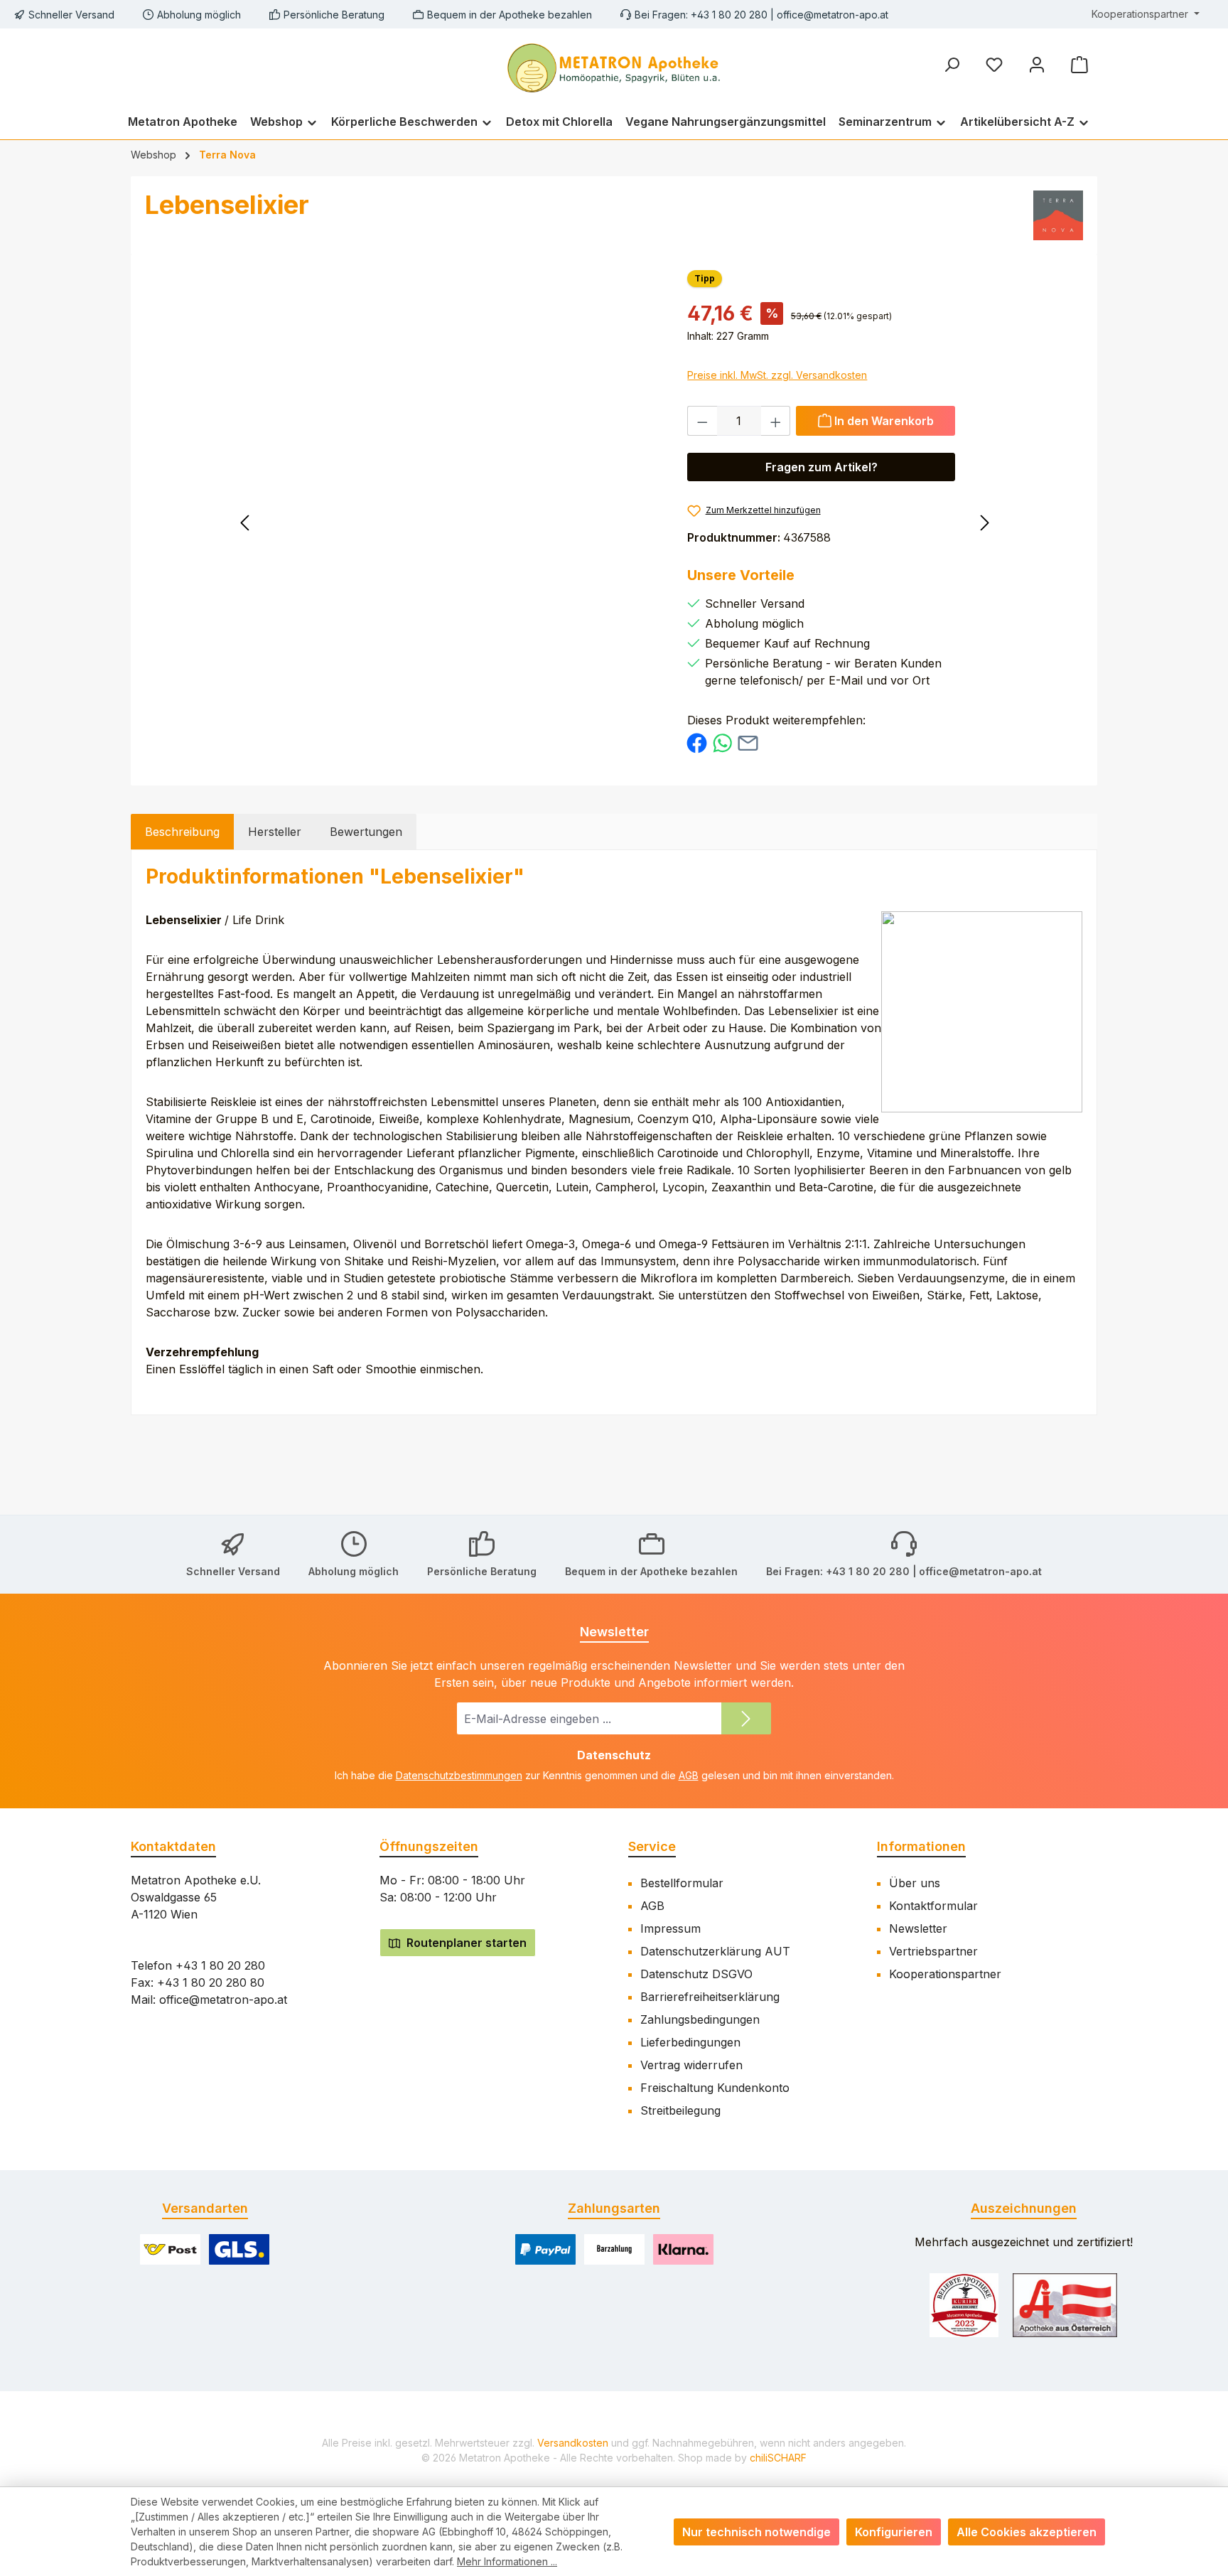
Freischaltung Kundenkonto (715, 2088)
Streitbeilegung (680, 2110)
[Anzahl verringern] (702, 421)
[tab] (182, 832)
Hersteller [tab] (275, 832)
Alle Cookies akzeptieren (1027, 2532)
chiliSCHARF (778, 2458)
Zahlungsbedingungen (700, 2019)
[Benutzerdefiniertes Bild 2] (1065, 2305)
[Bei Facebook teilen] (697, 742)
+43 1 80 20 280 (220, 1965)
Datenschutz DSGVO (696, 1974)
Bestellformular (682, 1883)
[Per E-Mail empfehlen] (748, 742)
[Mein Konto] (1037, 64)
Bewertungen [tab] (366, 832)
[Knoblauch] (324, 520)
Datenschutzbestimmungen (459, 1775)
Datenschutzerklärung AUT (715, 1951)
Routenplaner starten (465, 1943)
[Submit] (746, 1718)
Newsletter (918, 1928)
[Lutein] (904, 520)
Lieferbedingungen (690, 2042)
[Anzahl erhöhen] (776, 421)
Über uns (915, 1883)
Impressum (670, 1928)
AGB (689, 1775)
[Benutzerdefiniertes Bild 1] (964, 2305)
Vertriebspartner (933, 1951)
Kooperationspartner (945, 1974)
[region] (466, 422)
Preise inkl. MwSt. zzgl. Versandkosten (777, 375)
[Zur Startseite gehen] (614, 66)
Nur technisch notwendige (756, 2532)
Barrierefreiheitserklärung (710, 1997)
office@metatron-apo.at (833, 15)
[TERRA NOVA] (1058, 215)
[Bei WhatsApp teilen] (722, 742)
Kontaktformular (933, 1906)
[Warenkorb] (1079, 64)
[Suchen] (952, 64)
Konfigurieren (894, 2532)
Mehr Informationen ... (507, 2561)
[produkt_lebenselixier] (466, 422)
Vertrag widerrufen (691, 2065)
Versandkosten (573, 2443)
